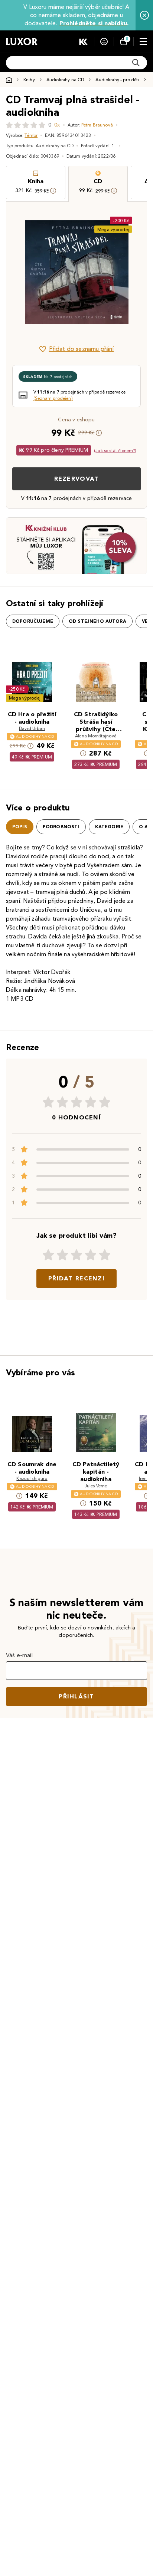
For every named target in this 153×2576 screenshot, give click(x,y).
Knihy (29, 80)
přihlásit (76, 1696)
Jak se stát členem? (115, 450)
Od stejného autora (97, 621)
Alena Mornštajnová (96, 736)
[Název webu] (22, 42)
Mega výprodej (113, 229)
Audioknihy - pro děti (117, 80)
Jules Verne (96, 1486)
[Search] (136, 63)
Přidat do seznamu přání (82, 349)
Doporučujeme (33, 621)
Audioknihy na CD (65, 80)
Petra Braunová (97, 125)
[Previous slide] (25, 272)
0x (57, 125)
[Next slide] (128, 272)
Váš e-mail (19, 1655)
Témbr (31, 135)
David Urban (32, 728)
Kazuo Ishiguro (32, 1478)
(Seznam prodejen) (53, 398)
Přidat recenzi (76, 1278)
